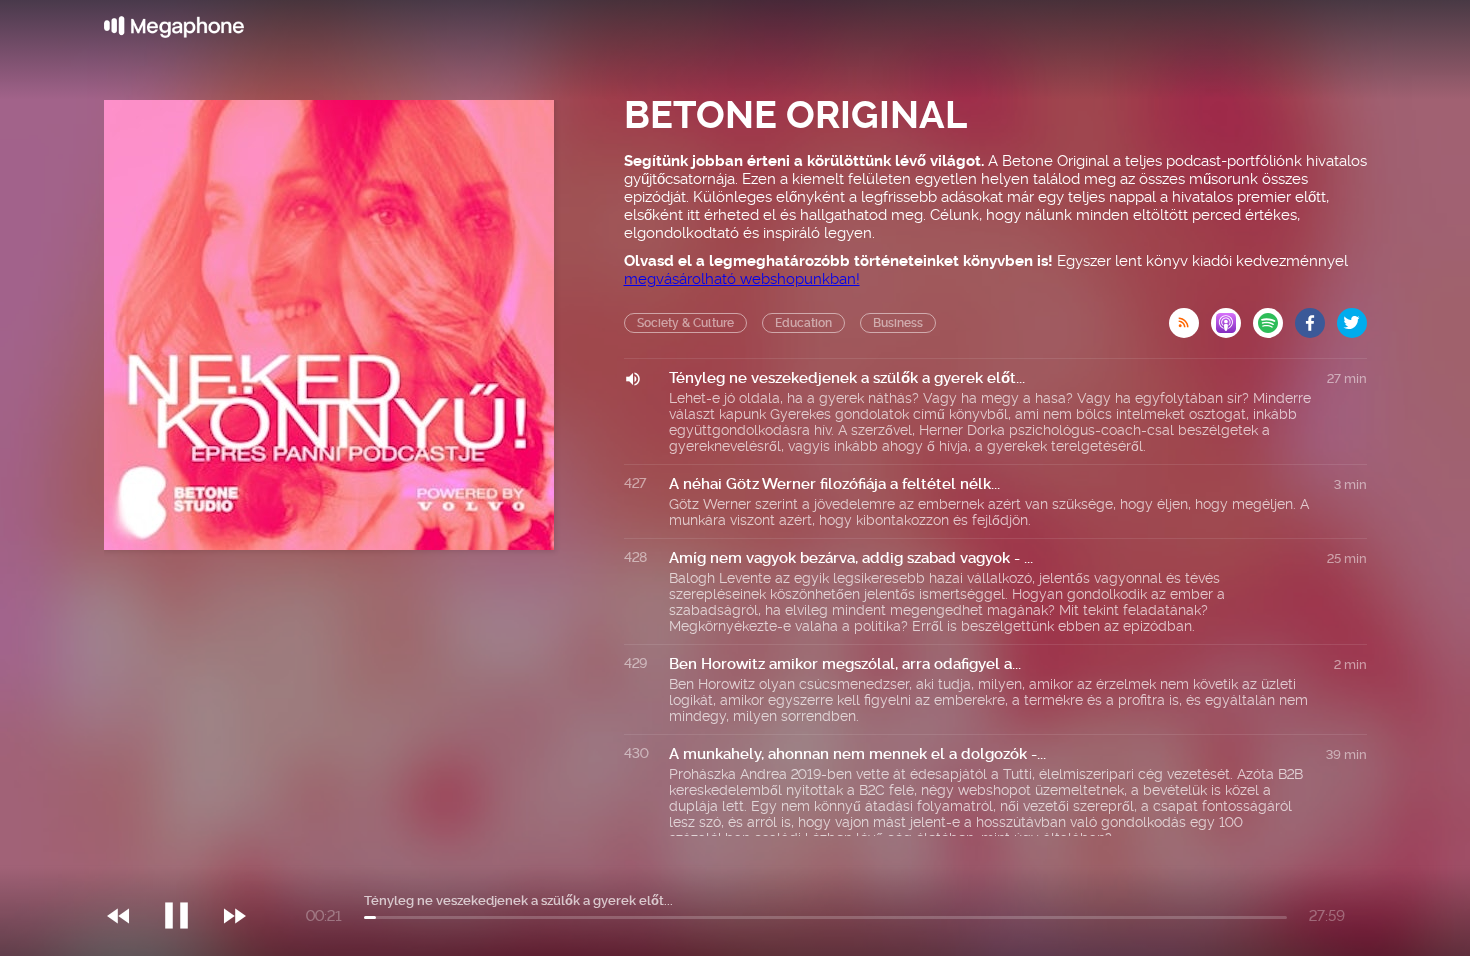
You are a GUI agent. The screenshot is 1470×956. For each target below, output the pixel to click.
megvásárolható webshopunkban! (742, 279)
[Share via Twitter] (1352, 317)
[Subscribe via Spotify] (1274, 317)
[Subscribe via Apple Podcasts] (1232, 317)
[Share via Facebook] (1316, 317)
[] (186, 875)
